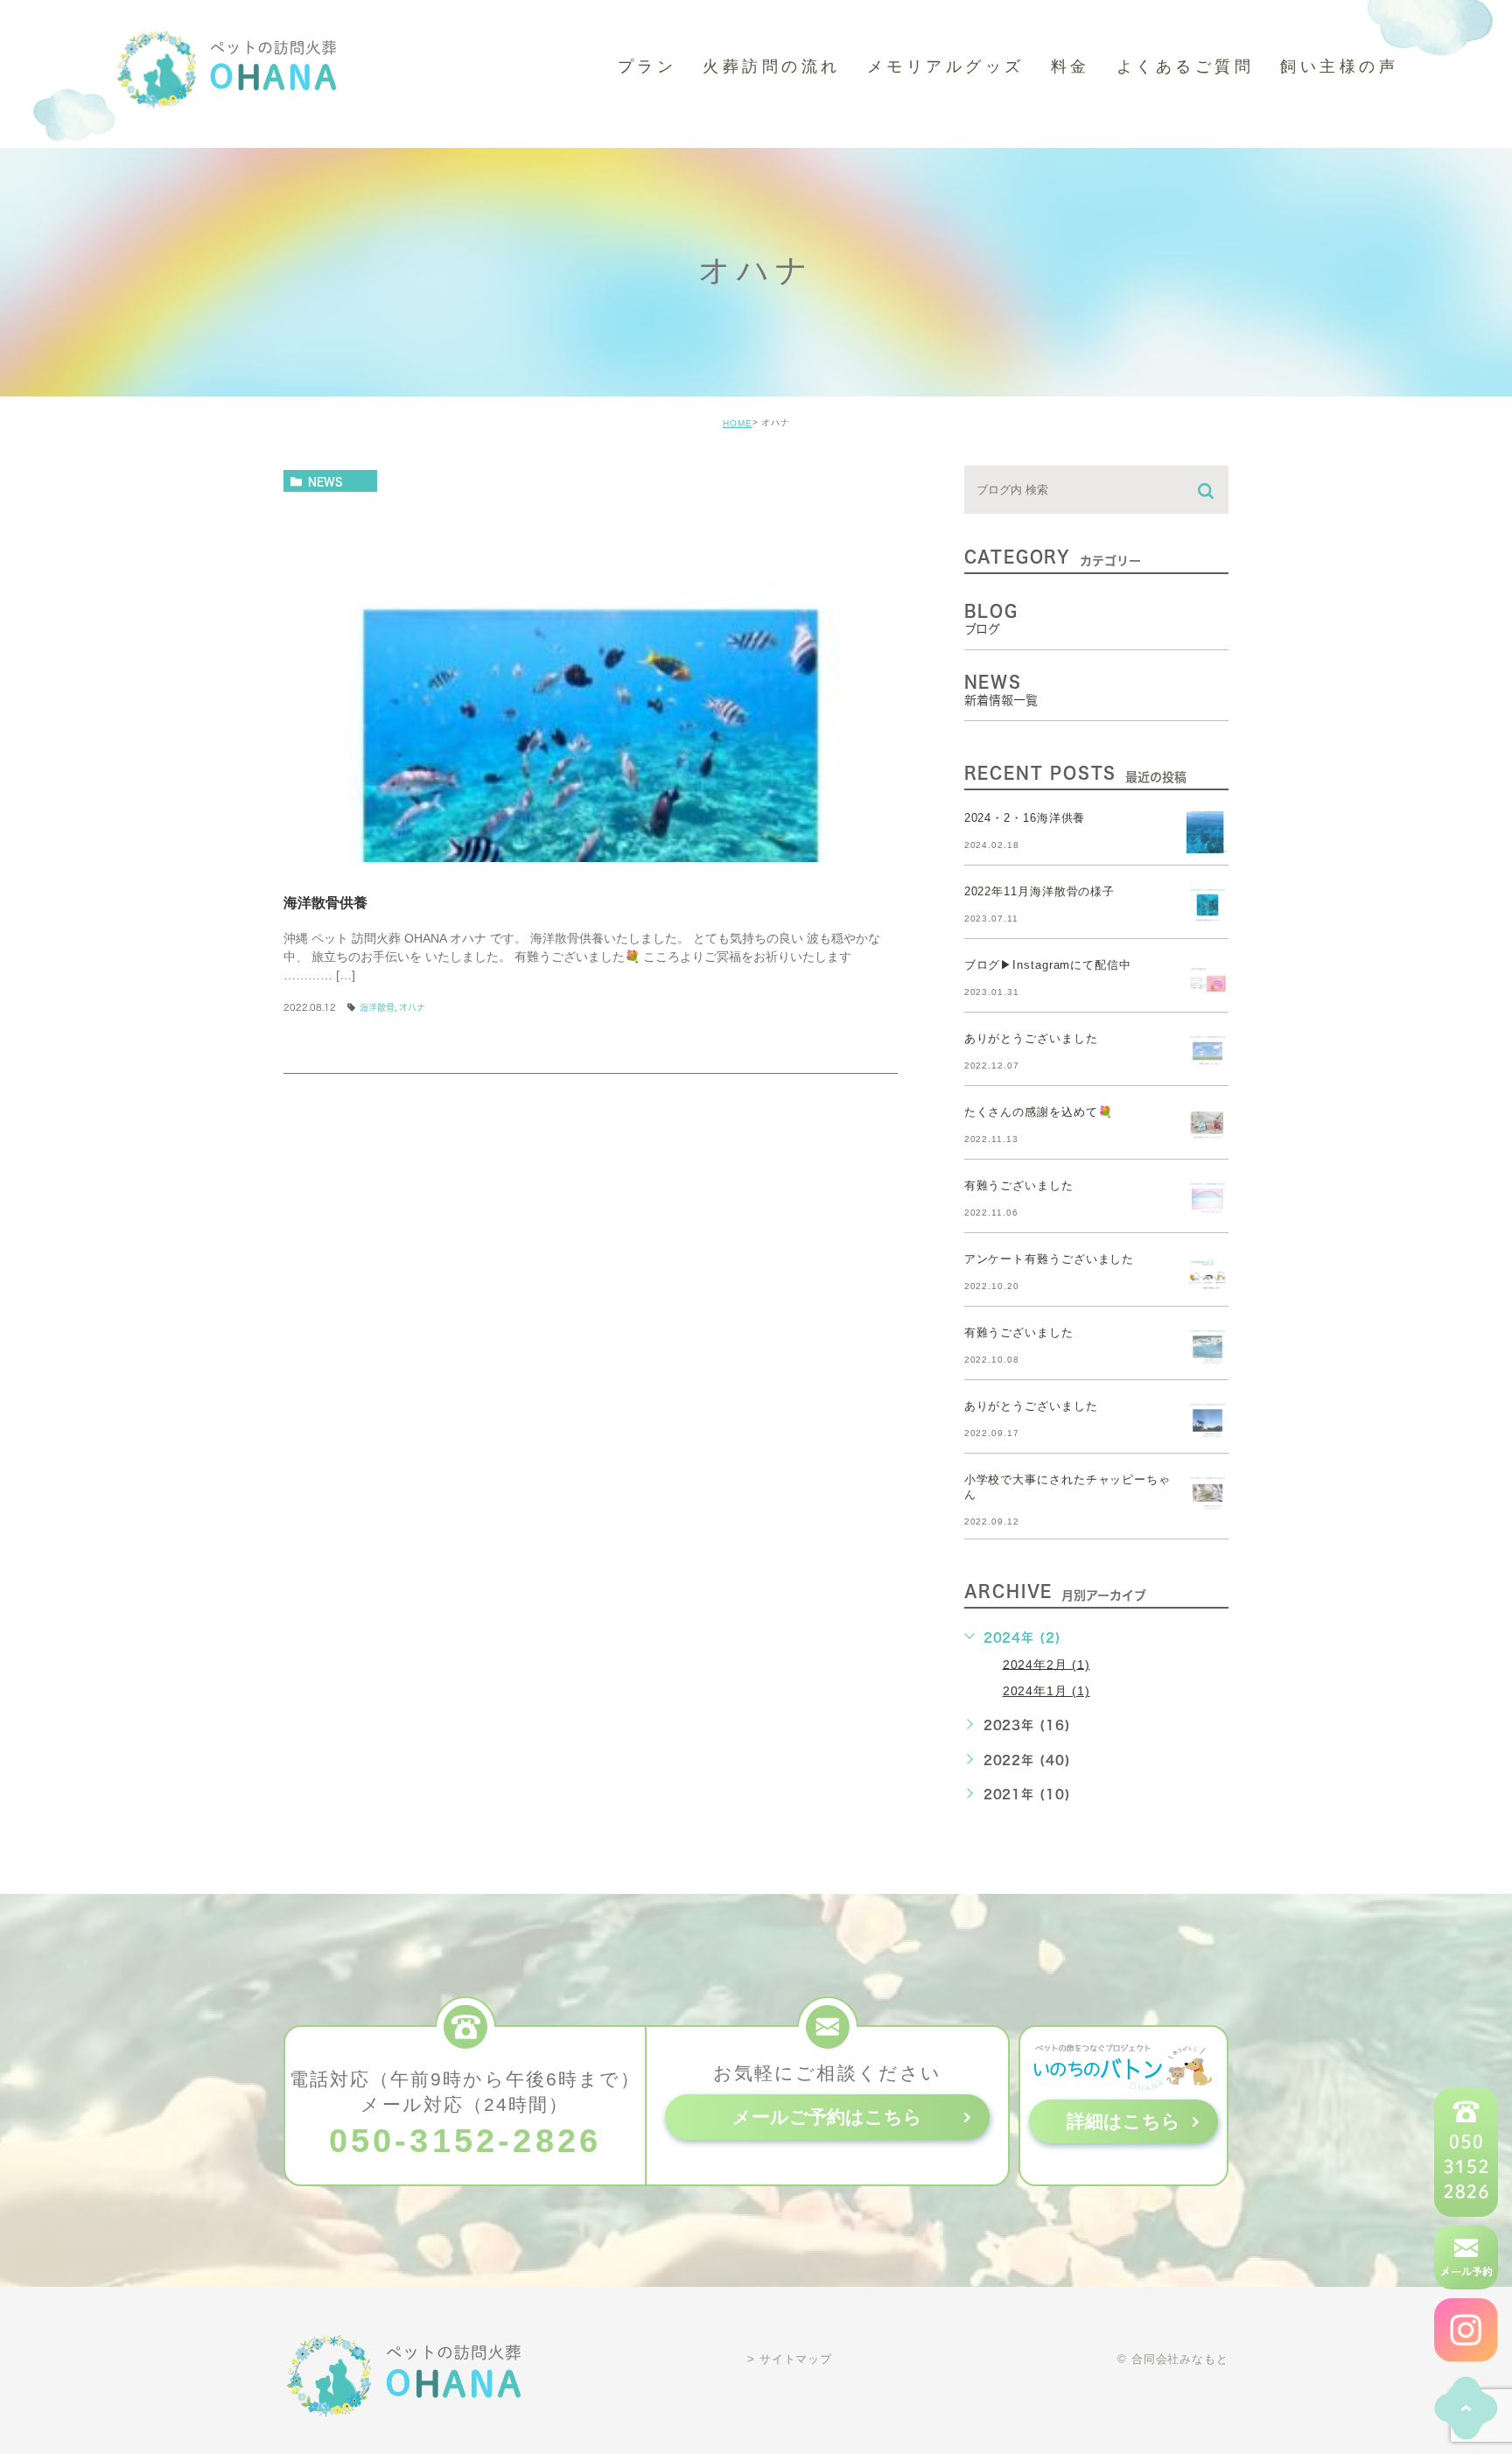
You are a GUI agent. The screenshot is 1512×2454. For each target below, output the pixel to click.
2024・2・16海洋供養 (1025, 819)
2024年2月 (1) (1046, 1664)
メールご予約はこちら (827, 2117)
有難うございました (1019, 1186)
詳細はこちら (1123, 2121)
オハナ (412, 1007)
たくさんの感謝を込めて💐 (1039, 1113)
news (325, 481)
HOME (738, 423)
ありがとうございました (1031, 1039)
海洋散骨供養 (325, 902)
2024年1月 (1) (1046, 1691)
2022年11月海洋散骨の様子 (1040, 892)
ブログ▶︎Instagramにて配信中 (1048, 966)
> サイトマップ (790, 2359)
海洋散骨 (377, 1007)
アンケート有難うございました (1050, 1260)
